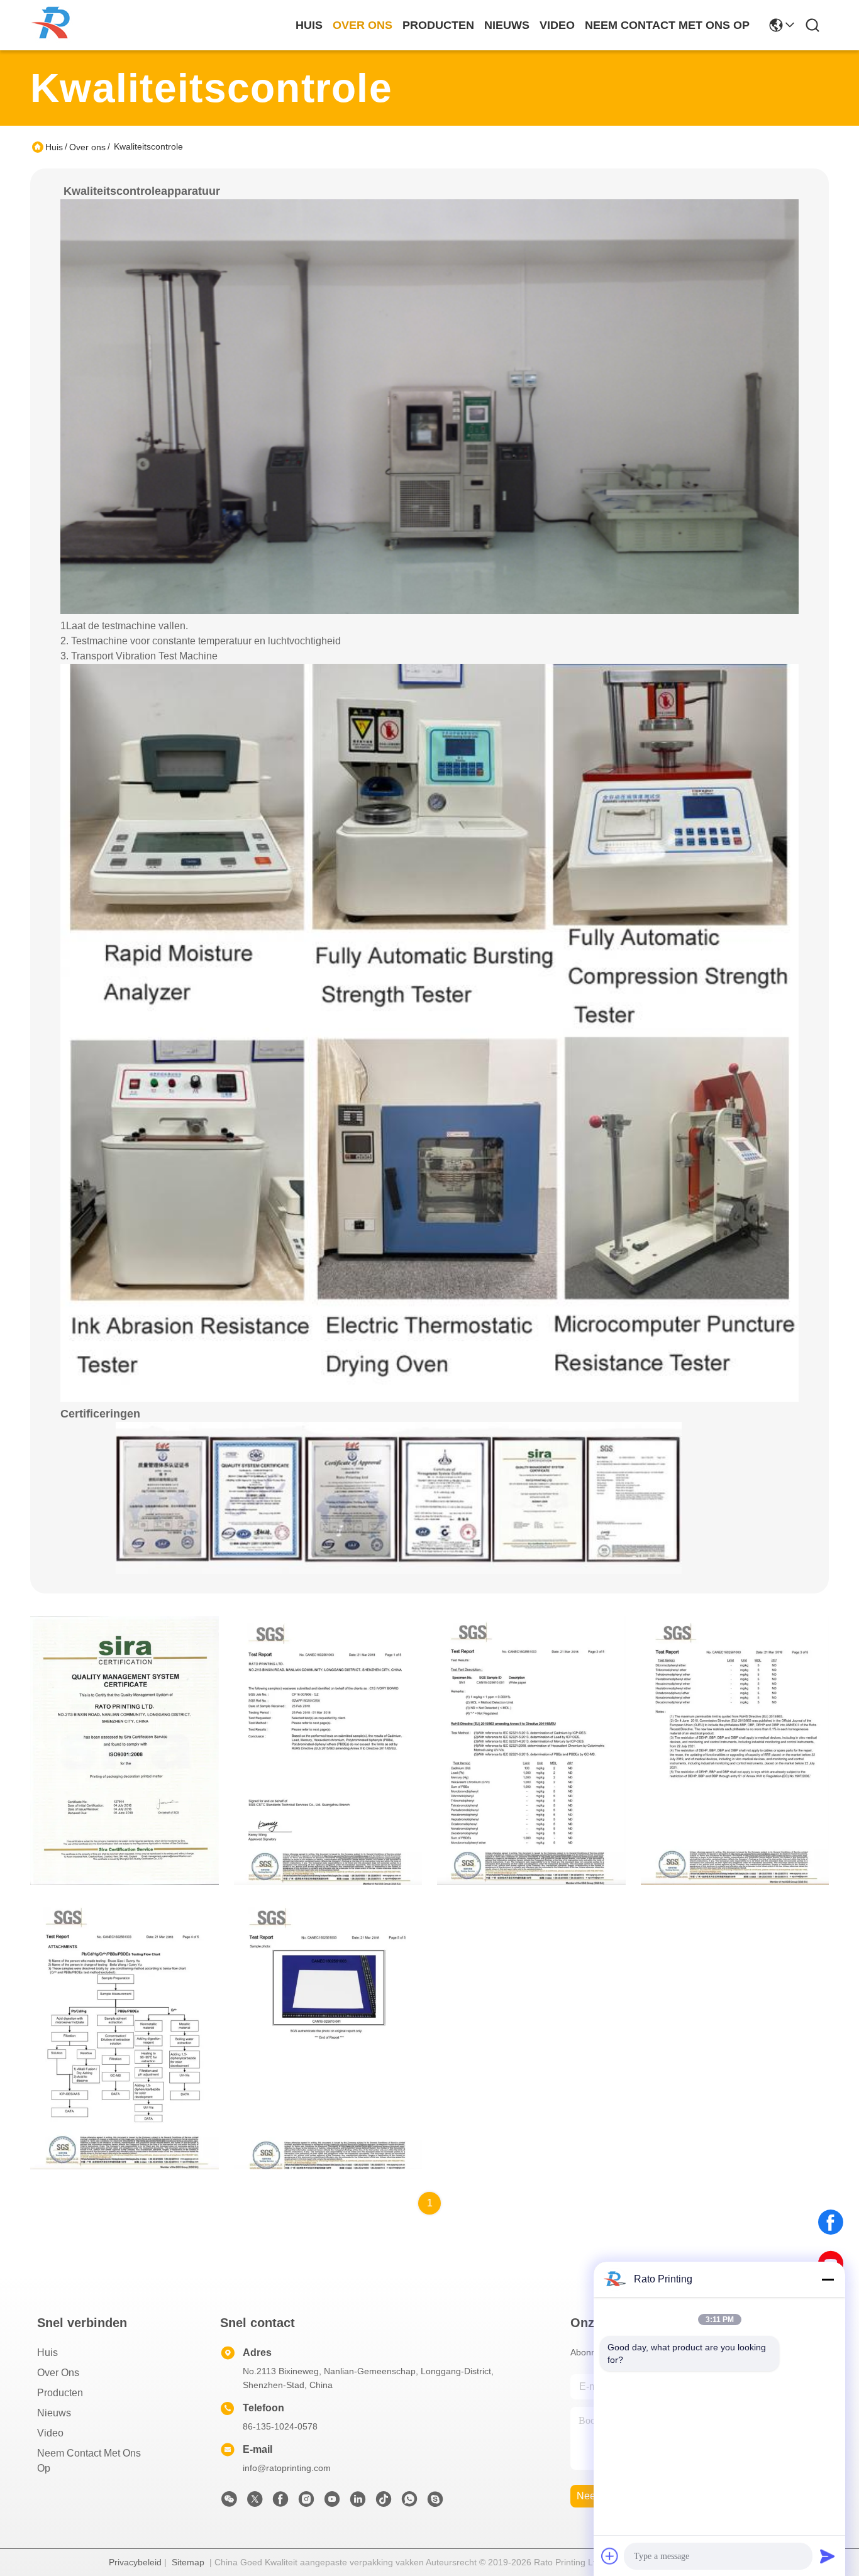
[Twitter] (255, 2502)
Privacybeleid (135, 2562)
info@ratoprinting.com (287, 2468)
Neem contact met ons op (89, 2461)
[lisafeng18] (435, 2502)
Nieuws (54, 2413)
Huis (309, 25)
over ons (363, 25)
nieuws (507, 25)
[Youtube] (332, 2502)
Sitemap (188, 2562)
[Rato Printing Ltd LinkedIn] (358, 2502)
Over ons (87, 147)
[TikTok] (384, 2502)
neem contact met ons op (667, 25)
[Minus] (828, 2279)
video (557, 25)
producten (438, 25)
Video (50, 2433)
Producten (60, 2393)
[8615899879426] (409, 2502)
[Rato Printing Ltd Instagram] (306, 2502)
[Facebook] (831, 2222)
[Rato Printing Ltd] (54, 25)
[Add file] (610, 2556)
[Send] (828, 2556)
